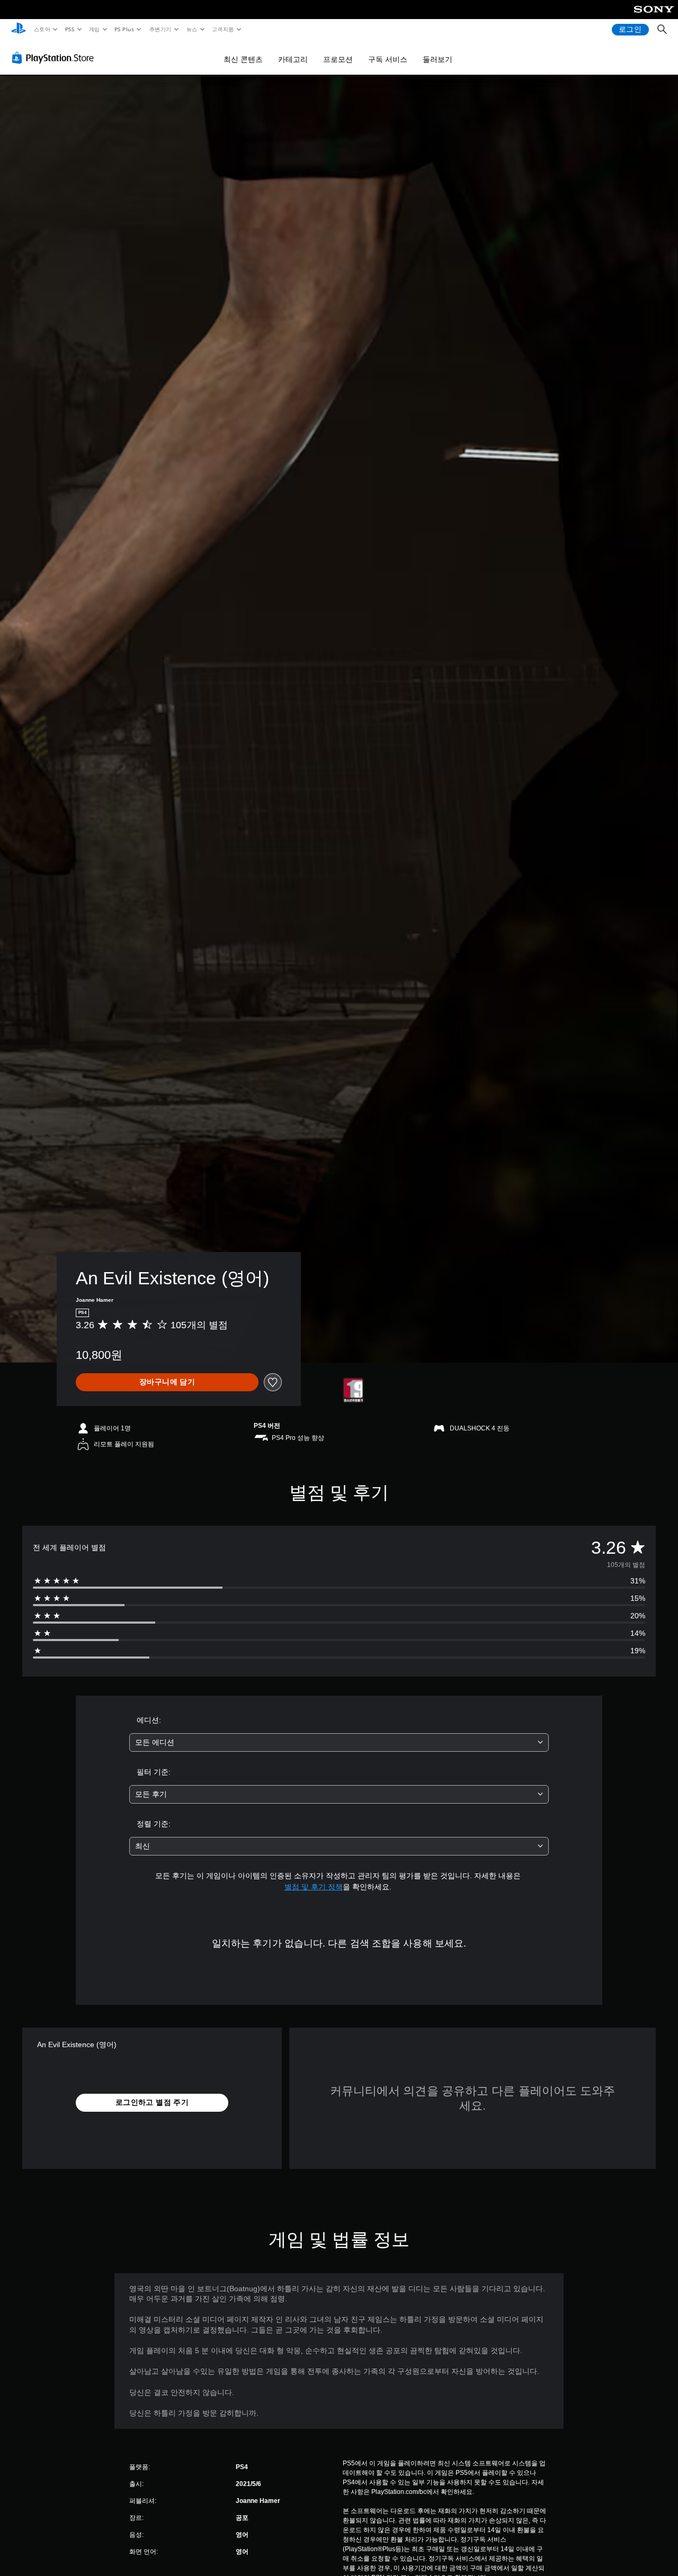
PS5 (70, 29)
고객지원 (223, 29)
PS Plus (124, 29)
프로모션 (338, 59)
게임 (95, 29)
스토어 (42, 29)
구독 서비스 (388, 59)
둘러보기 (438, 59)
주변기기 (160, 29)
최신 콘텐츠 (243, 59)
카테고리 (293, 59)
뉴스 (192, 29)
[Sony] (654, 16)
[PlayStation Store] (55, 58)
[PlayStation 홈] (19, 30)
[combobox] (339, 1742)
